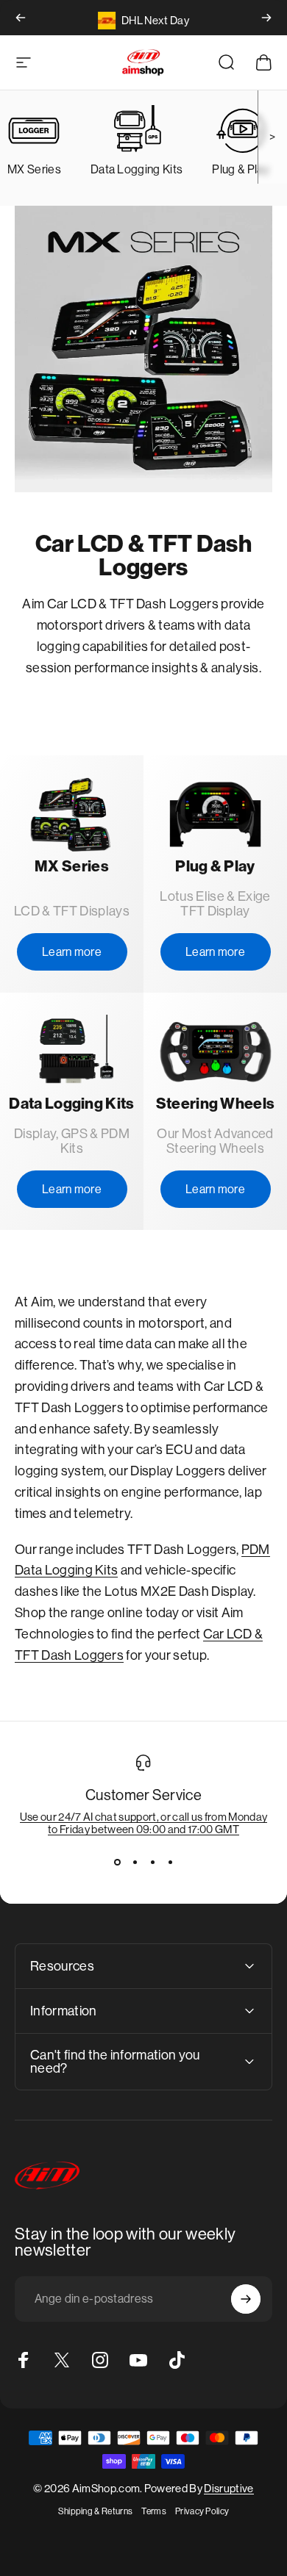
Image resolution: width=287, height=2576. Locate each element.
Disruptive (228, 2488)
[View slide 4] (170, 1862)
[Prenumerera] (246, 2299)
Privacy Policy (202, 2511)
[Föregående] (21, 18)
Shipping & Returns (96, 2511)
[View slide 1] (117, 1862)
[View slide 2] (135, 1862)
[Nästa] (266, 18)
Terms (154, 2511)
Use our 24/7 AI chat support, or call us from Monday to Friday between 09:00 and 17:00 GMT (144, 1823)
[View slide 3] (152, 1862)
